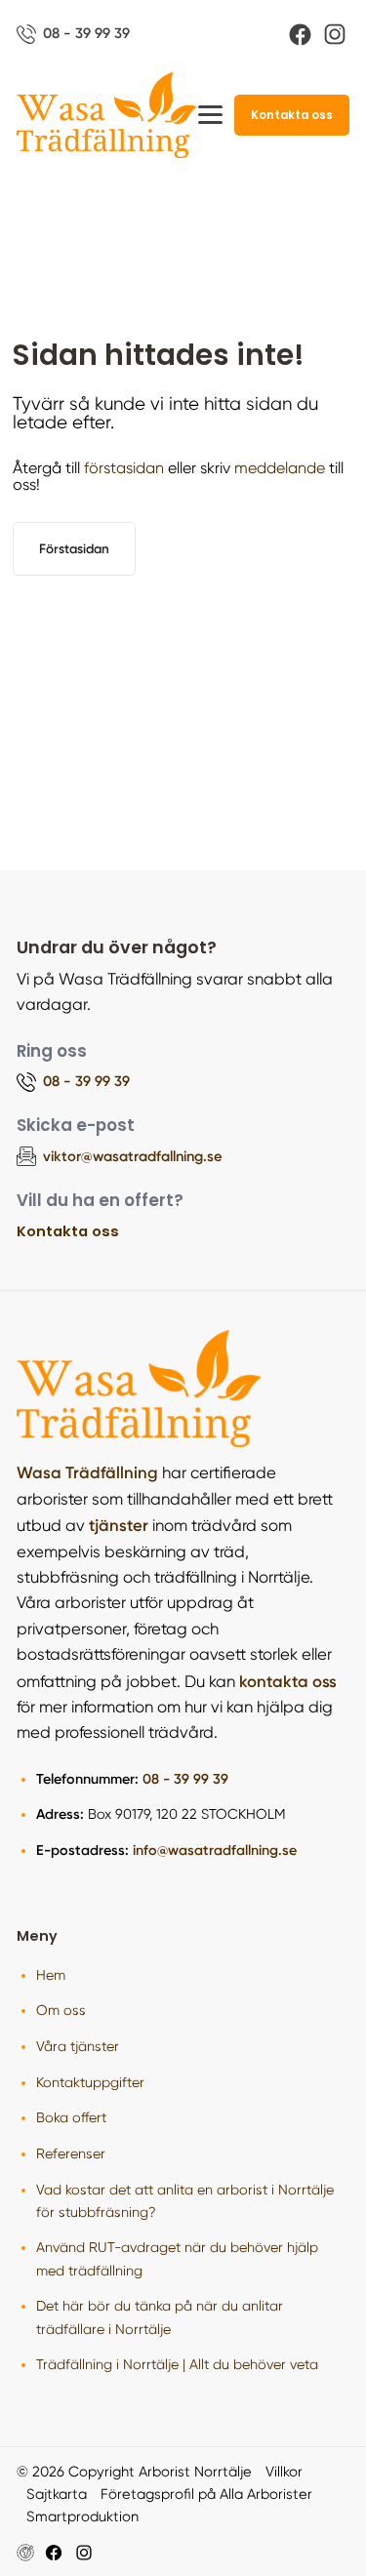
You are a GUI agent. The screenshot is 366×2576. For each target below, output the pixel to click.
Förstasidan (74, 548)
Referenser (71, 2153)
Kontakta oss (292, 115)
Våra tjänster (78, 2046)
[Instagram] (335, 34)
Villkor (284, 2472)
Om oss (61, 2010)
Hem (51, 1975)
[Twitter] (84, 2553)
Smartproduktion (82, 2516)
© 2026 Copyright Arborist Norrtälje (134, 2472)
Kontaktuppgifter (90, 2082)
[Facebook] (300, 35)
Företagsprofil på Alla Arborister (206, 2494)
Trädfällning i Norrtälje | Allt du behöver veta (177, 2364)
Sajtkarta (57, 2494)
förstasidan (124, 468)
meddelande (280, 468)
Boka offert (71, 2117)
